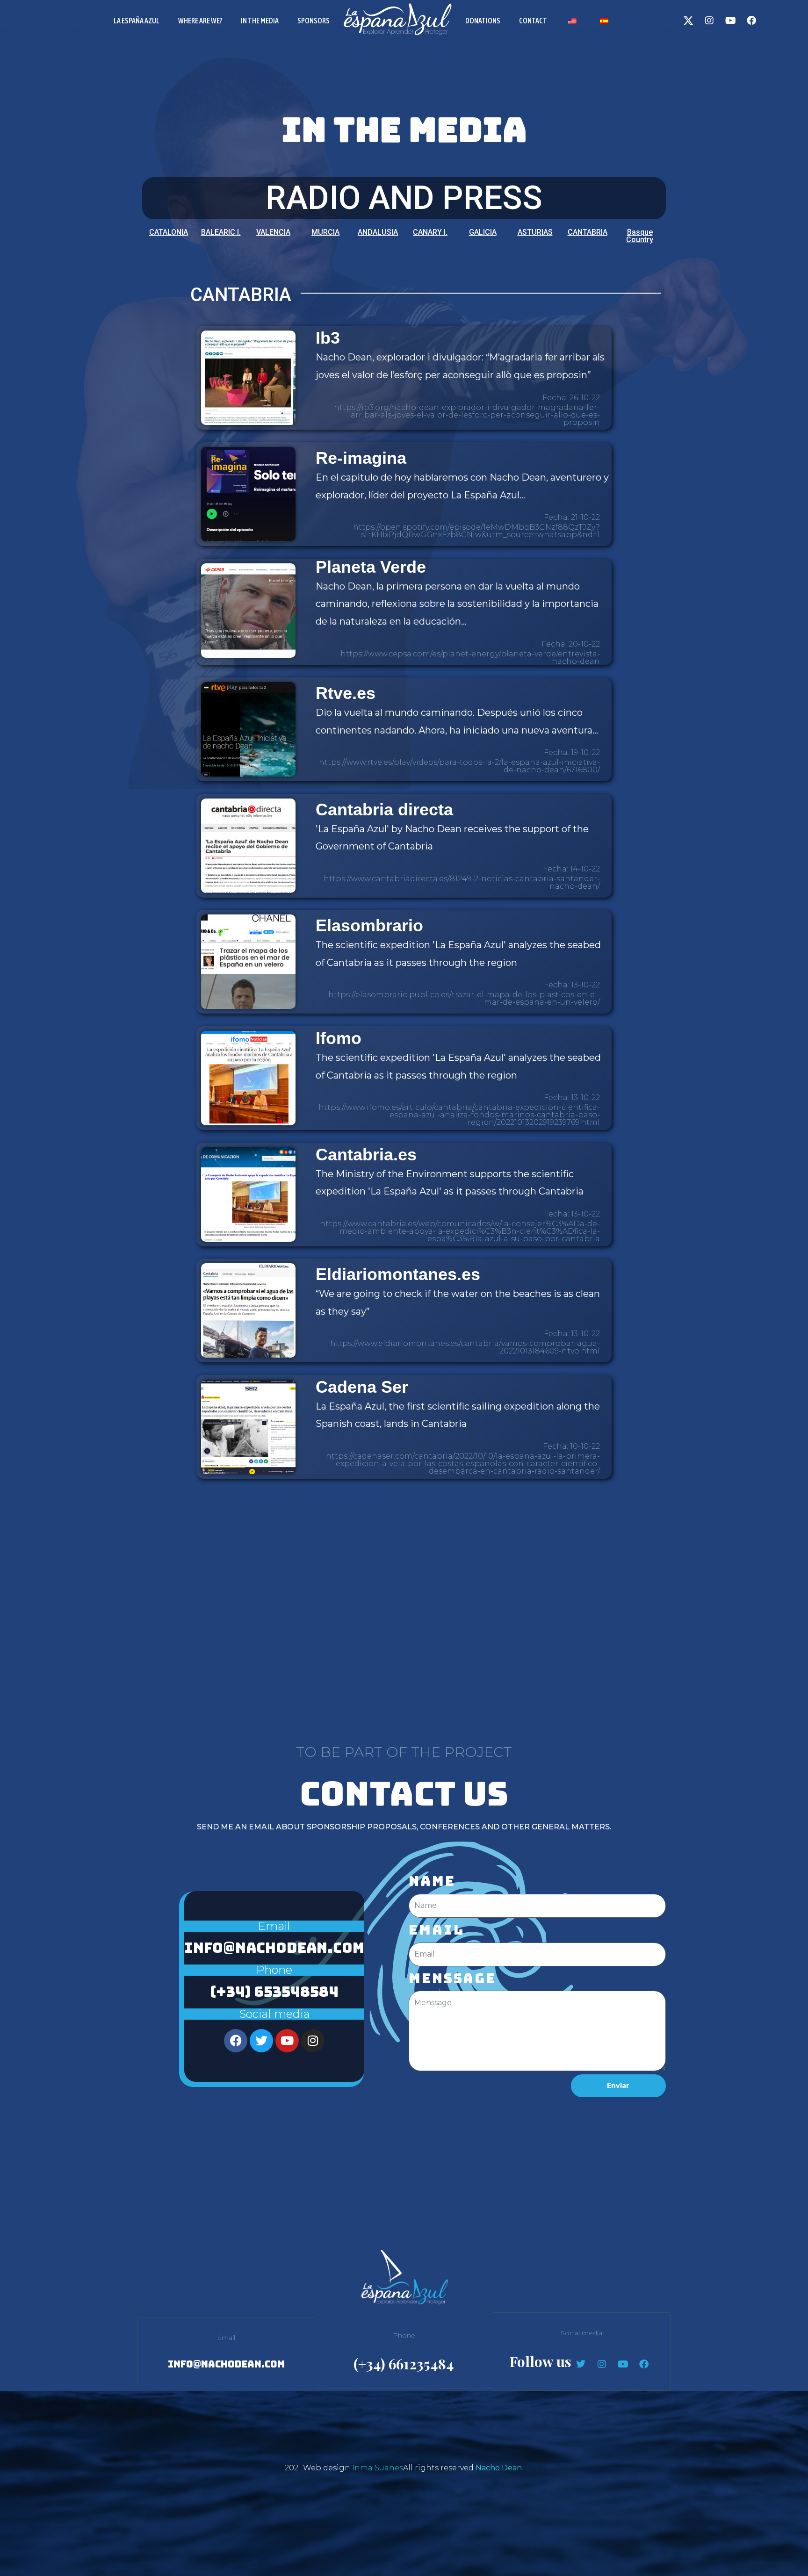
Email (436, 1930)
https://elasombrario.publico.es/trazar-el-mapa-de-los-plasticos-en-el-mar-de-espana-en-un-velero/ (464, 998)
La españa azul (137, 21)
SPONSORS (314, 21)
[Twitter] (261, 2041)
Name (432, 1881)
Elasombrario (369, 925)
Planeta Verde (371, 567)
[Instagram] (709, 21)
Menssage (452, 1979)
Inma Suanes (378, 2468)
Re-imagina (361, 458)
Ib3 (328, 338)
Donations (483, 21)
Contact (533, 21)
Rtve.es (346, 693)
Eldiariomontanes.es (398, 1274)
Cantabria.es (366, 1155)
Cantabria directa (384, 809)
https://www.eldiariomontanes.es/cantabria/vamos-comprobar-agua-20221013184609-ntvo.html (465, 1347)
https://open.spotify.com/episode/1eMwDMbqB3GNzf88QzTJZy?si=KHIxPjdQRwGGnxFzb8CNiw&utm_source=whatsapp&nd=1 (476, 531)
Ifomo (339, 1038)
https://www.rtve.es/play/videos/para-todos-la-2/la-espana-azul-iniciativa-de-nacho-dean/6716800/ (459, 766)
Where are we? (200, 21)
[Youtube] (730, 21)
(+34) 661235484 (404, 2364)
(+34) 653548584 (274, 1992)
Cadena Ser (362, 1387)
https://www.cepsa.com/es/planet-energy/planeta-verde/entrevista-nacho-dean (470, 658)
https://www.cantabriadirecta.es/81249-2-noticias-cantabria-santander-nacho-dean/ (462, 882)
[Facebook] (751, 21)
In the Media (260, 21)
